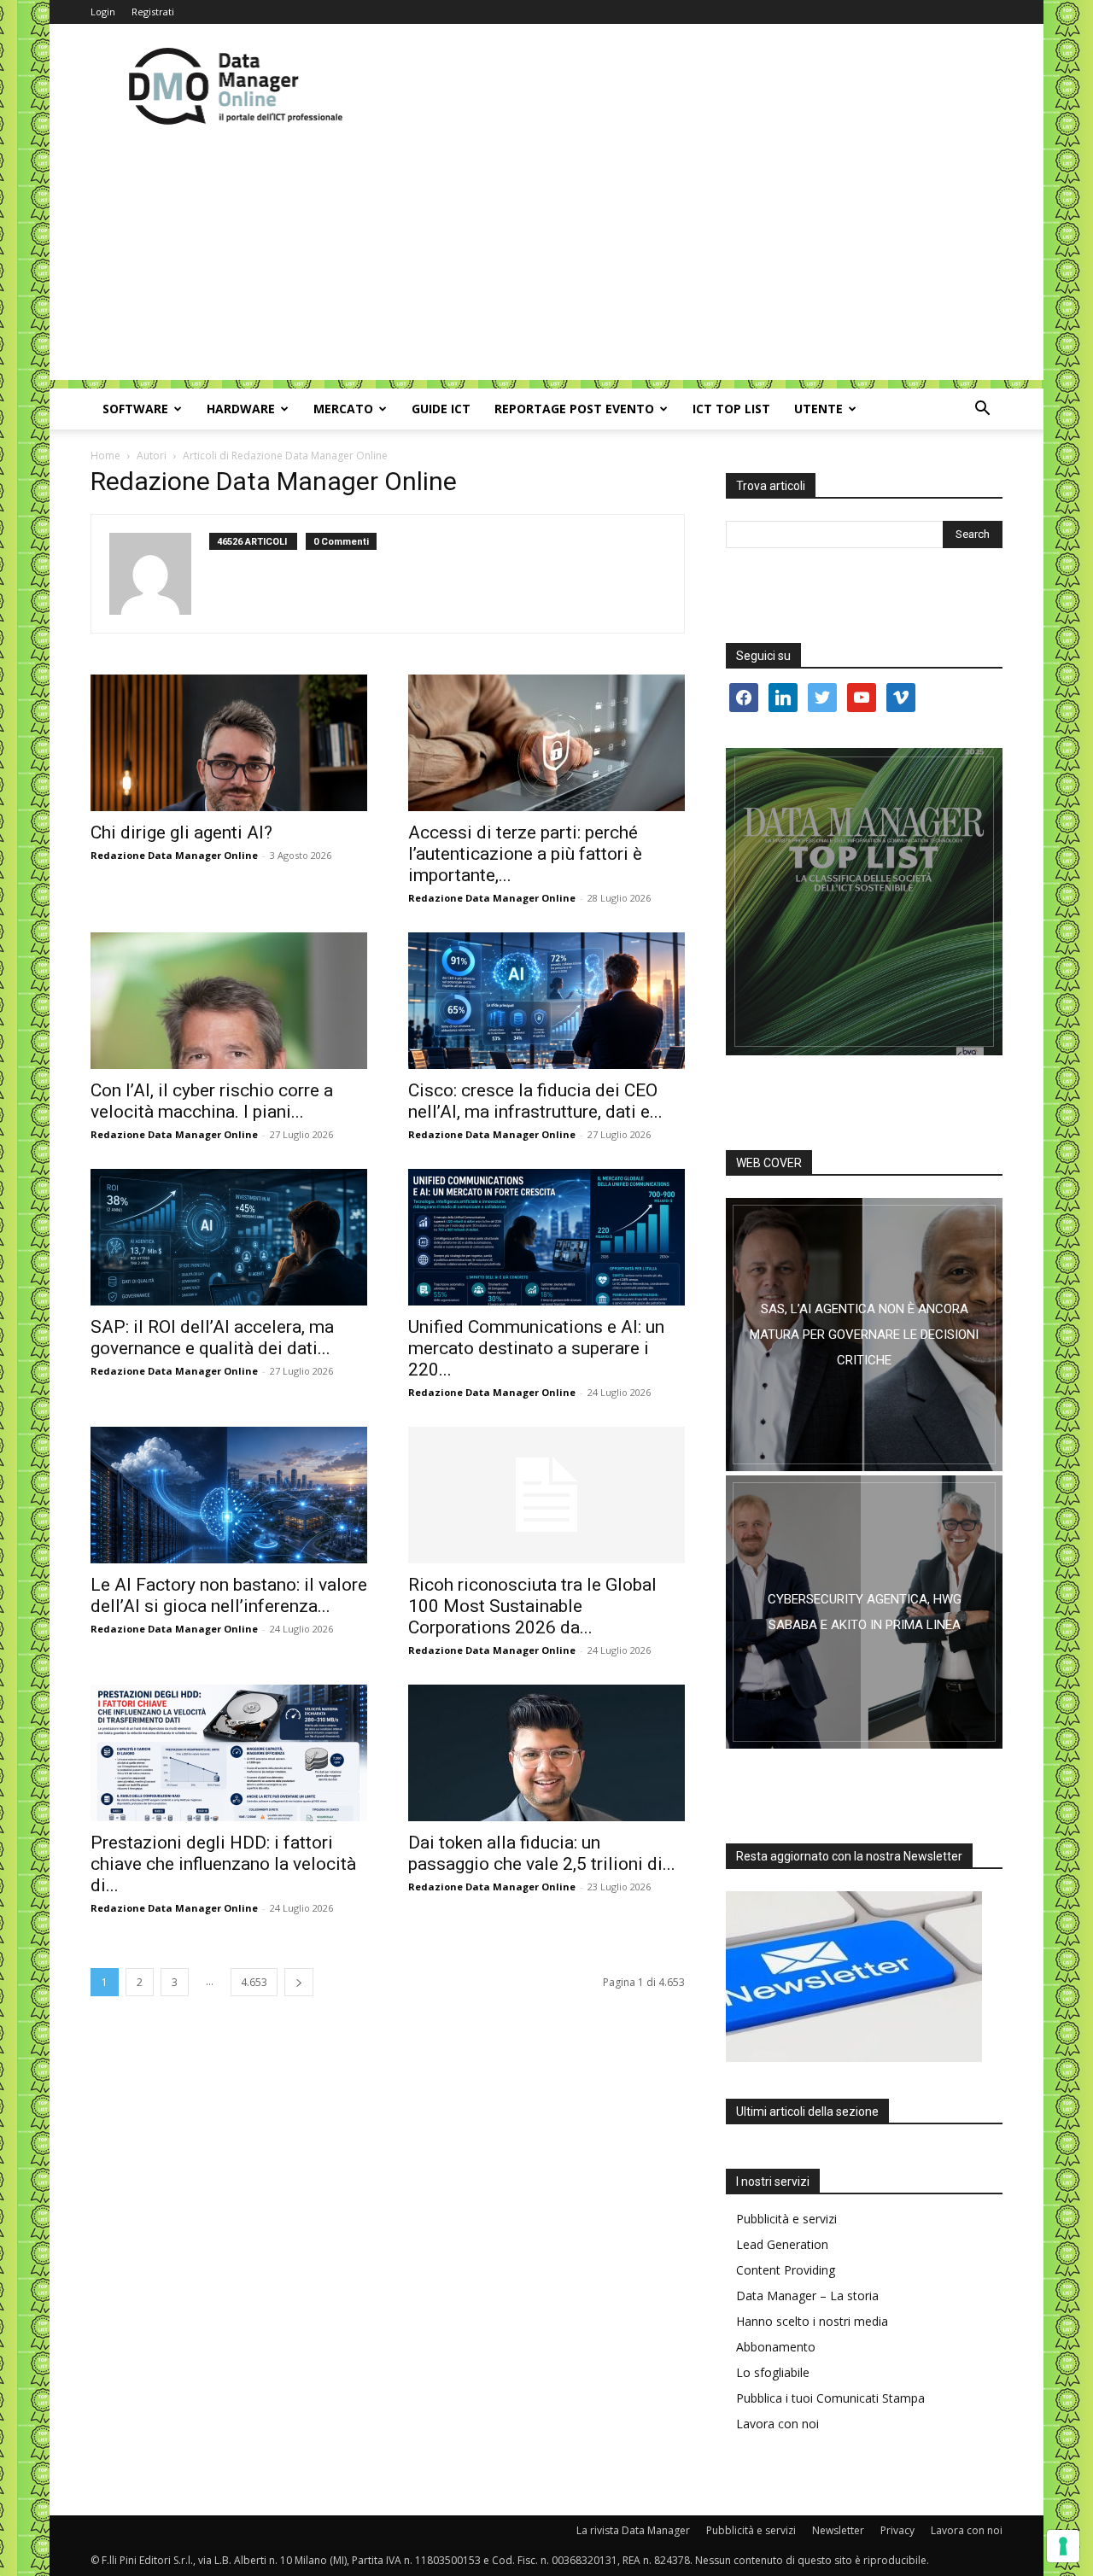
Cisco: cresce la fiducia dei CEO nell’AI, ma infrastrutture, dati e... (535, 1101)
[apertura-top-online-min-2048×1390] (864, 902)
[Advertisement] (546, 260)
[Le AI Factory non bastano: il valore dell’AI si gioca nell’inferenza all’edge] (229, 1495)
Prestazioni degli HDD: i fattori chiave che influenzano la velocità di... (223, 1864)
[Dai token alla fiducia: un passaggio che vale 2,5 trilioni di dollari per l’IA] (546, 1753)
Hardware (241, 409)
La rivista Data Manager (633, 2530)
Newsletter (838, 2530)
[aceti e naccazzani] (864, 1612)
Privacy (897, 2530)
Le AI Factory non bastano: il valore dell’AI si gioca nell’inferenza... (229, 1595)
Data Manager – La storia (807, 2296)
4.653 (254, 1982)
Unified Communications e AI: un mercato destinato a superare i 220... (536, 1348)
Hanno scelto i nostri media (812, 2321)
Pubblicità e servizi (786, 2219)
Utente (818, 409)
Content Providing (786, 2270)
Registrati (153, 12)
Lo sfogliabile (773, 2372)
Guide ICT (441, 409)
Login (103, 12)
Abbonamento (776, 2347)
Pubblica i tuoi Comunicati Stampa (830, 2398)
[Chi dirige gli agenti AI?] (229, 743)
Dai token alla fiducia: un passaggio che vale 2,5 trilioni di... (542, 1853)
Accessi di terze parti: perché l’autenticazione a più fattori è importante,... (525, 854)
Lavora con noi (777, 2424)
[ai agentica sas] (864, 1335)
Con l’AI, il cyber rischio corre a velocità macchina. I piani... (212, 1101)
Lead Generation (782, 2244)
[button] (982, 410)
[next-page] (299, 1982)
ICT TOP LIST (731, 409)
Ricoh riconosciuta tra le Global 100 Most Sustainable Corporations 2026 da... (532, 1606)
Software (135, 409)
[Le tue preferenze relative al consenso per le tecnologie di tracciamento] (1063, 2546)
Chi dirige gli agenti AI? (181, 832)
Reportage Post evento (574, 409)
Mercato (343, 409)
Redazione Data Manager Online (174, 855)
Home (105, 456)
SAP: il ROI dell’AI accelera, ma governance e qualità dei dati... (212, 1338)
